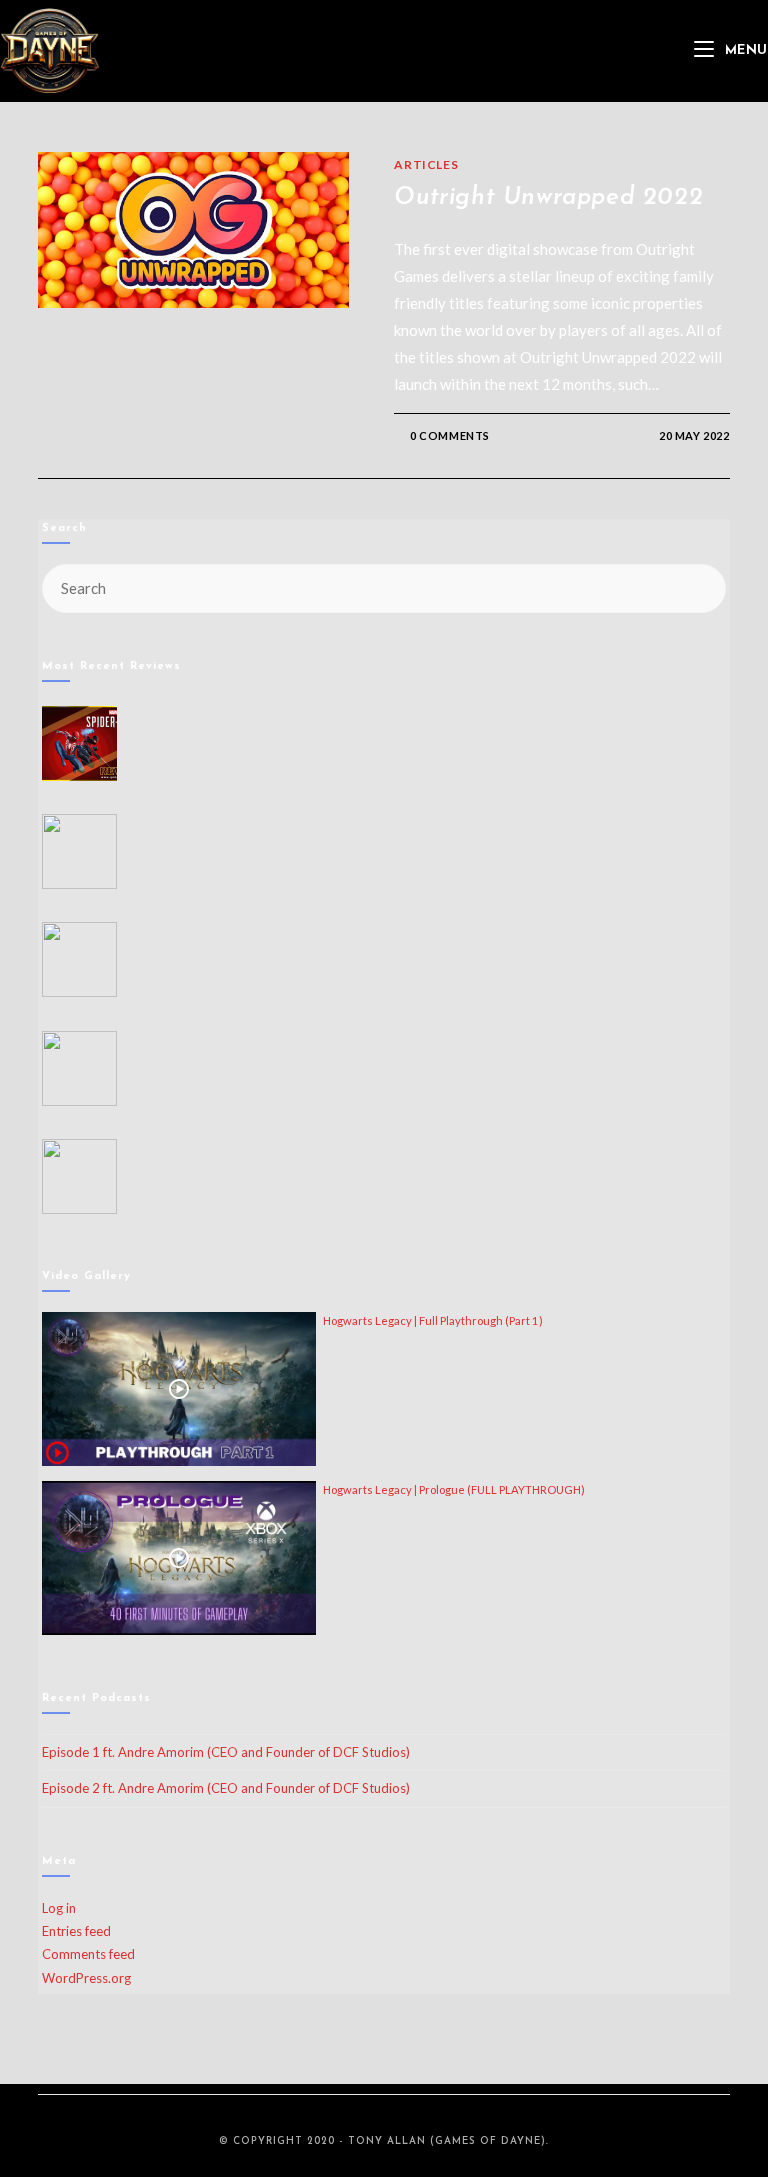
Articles (426, 164)
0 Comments (450, 435)
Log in (59, 1908)
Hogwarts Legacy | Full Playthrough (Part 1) (433, 1320)
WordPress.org (86, 1978)
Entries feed (76, 1931)
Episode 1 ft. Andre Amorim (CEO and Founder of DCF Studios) (226, 1752)
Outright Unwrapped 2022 (548, 198)
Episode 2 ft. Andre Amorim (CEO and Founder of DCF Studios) (226, 1788)
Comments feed (88, 1954)
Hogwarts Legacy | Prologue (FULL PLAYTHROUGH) (454, 1489)
